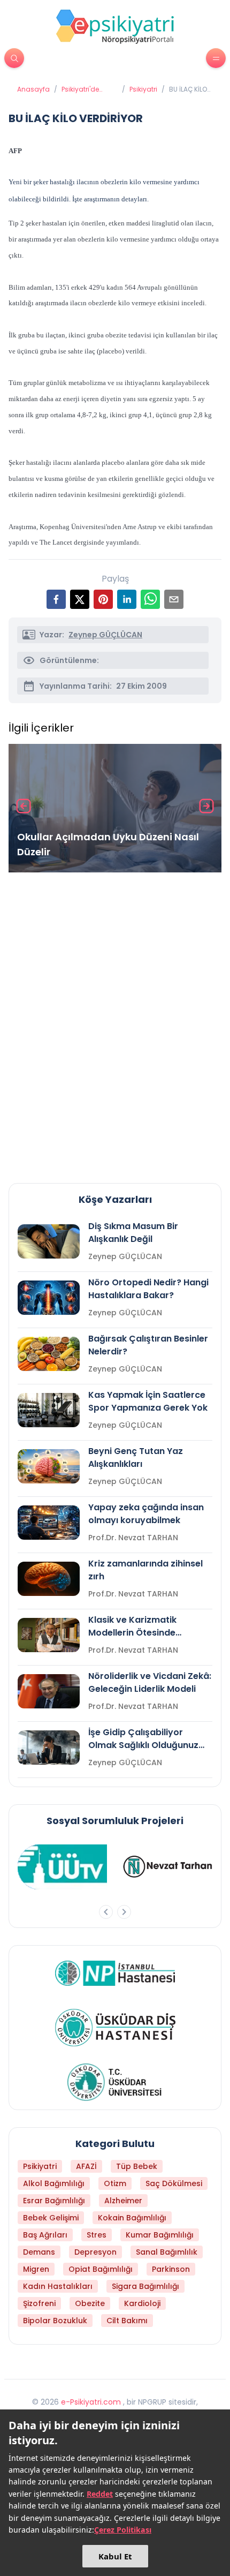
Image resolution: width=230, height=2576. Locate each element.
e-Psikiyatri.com (91, 2402)
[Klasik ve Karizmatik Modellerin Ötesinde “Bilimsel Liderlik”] (49, 1635)
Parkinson (171, 2269)
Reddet (100, 2494)
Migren (36, 2269)
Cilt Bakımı (127, 2321)
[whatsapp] (150, 599)
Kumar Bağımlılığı (160, 2235)
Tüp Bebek (137, 2166)
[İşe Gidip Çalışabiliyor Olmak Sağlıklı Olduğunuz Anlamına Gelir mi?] (49, 1748)
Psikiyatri (143, 89)
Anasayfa (33, 89)
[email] (174, 599)
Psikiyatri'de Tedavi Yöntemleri (80, 89)
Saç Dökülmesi (174, 2183)
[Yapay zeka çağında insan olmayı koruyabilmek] (49, 1523)
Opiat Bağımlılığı (101, 2269)
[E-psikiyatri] (115, 26)
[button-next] (124, 1912)
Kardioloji (142, 2303)
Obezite (90, 2303)
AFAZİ (86, 2166)
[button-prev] (106, 1912)
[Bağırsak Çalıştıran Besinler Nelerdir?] (49, 1354)
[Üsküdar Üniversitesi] (115, 2082)
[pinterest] (103, 599)
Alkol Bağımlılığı (54, 2183)
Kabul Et (115, 2556)
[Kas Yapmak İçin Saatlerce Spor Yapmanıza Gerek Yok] (49, 1410)
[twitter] (80, 599)
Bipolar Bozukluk (55, 2321)
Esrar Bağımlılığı (54, 2201)
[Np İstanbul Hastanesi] (115, 1973)
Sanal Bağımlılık (167, 2252)
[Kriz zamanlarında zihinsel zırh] (49, 1579)
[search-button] (14, 58)
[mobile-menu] (216, 58)
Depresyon (95, 2252)
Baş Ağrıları (45, 2235)
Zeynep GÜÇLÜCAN (105, 635)
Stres (97, 2235)
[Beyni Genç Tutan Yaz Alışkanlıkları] (49, 1466)
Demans (39, 2252)
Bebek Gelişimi (51, 2218)
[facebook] (56, 599)
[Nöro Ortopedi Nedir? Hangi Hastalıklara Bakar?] (49, 1298)
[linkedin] (127, 599)
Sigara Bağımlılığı (145, 2286)
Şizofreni (39, 2303)
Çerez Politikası (123, 2530)
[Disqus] (115, 1023)
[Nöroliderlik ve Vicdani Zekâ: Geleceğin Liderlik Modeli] (49, 1691)
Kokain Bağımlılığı (132, 2218)
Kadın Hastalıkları (58, 2286)
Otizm (115, 2183)
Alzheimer (123, 2201)
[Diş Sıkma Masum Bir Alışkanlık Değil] (49, 1241)
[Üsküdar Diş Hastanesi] (115, 2028)
